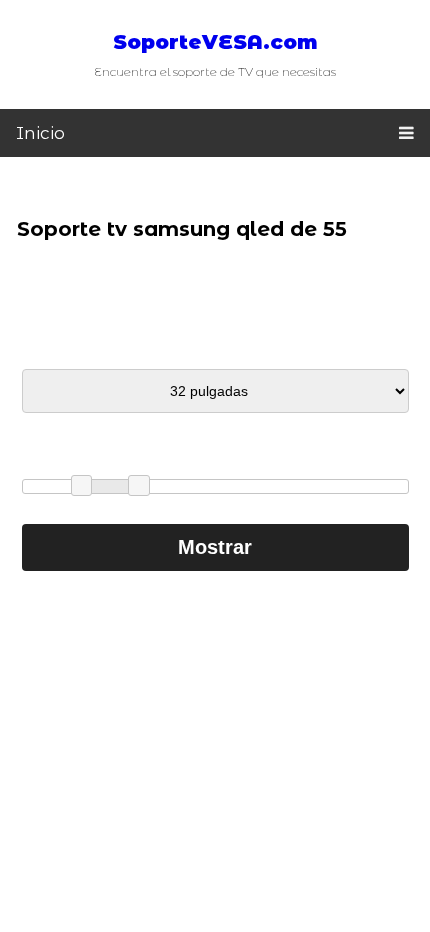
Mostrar (215, 547)
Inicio (40, 133)
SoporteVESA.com (215, 42)
